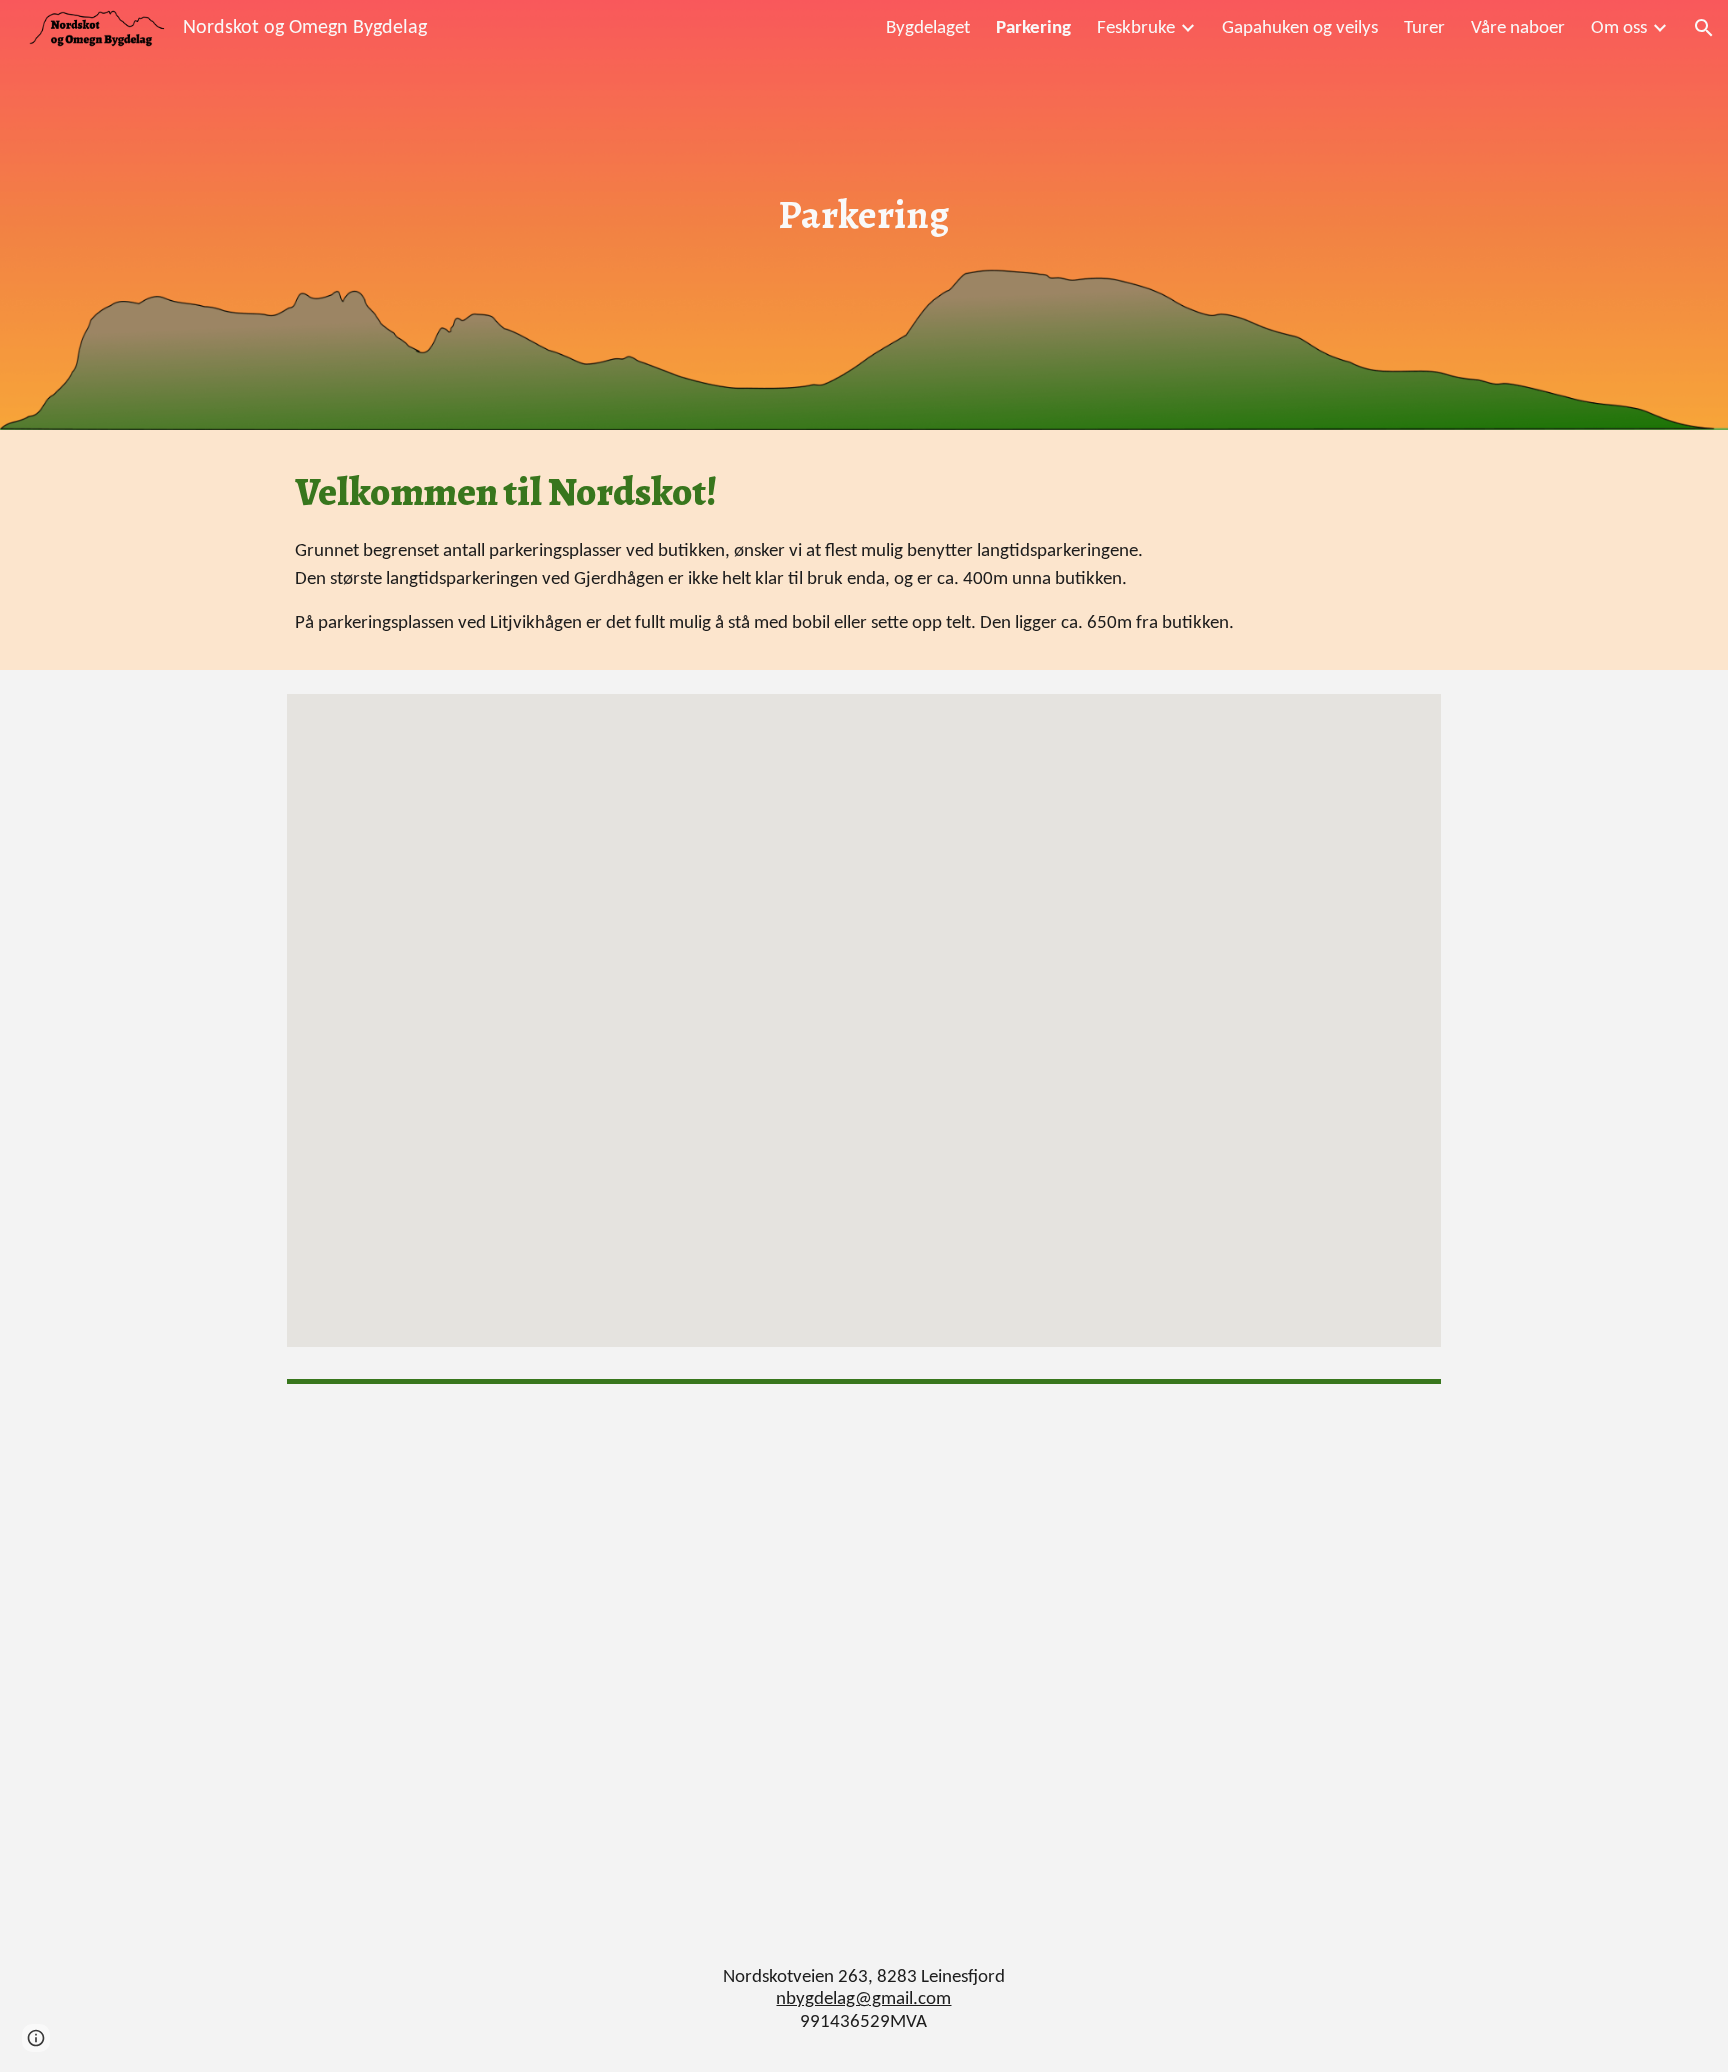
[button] (1704, 28)
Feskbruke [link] (1136, 28)
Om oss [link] (1619, 28)
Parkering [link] (1033, 28)
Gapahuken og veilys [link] (1300, 28)
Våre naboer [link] (1518, 28)
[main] (864, 214)
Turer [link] (1424, 28)
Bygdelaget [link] (928, 28)
